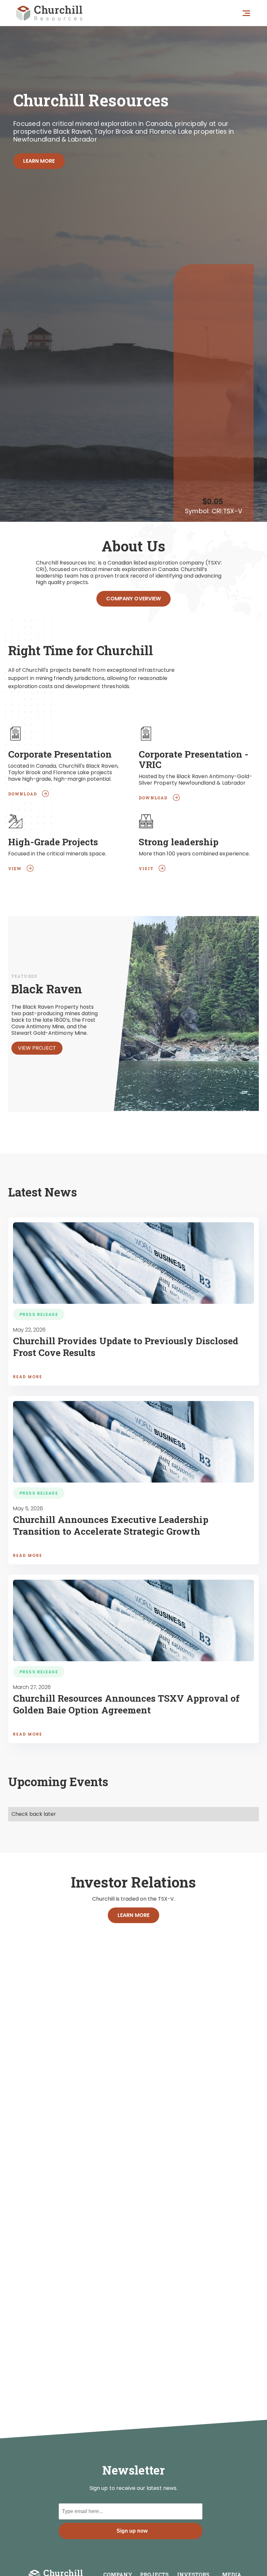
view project (37, 1048)
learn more (39, 161)
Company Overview (133, 599)
